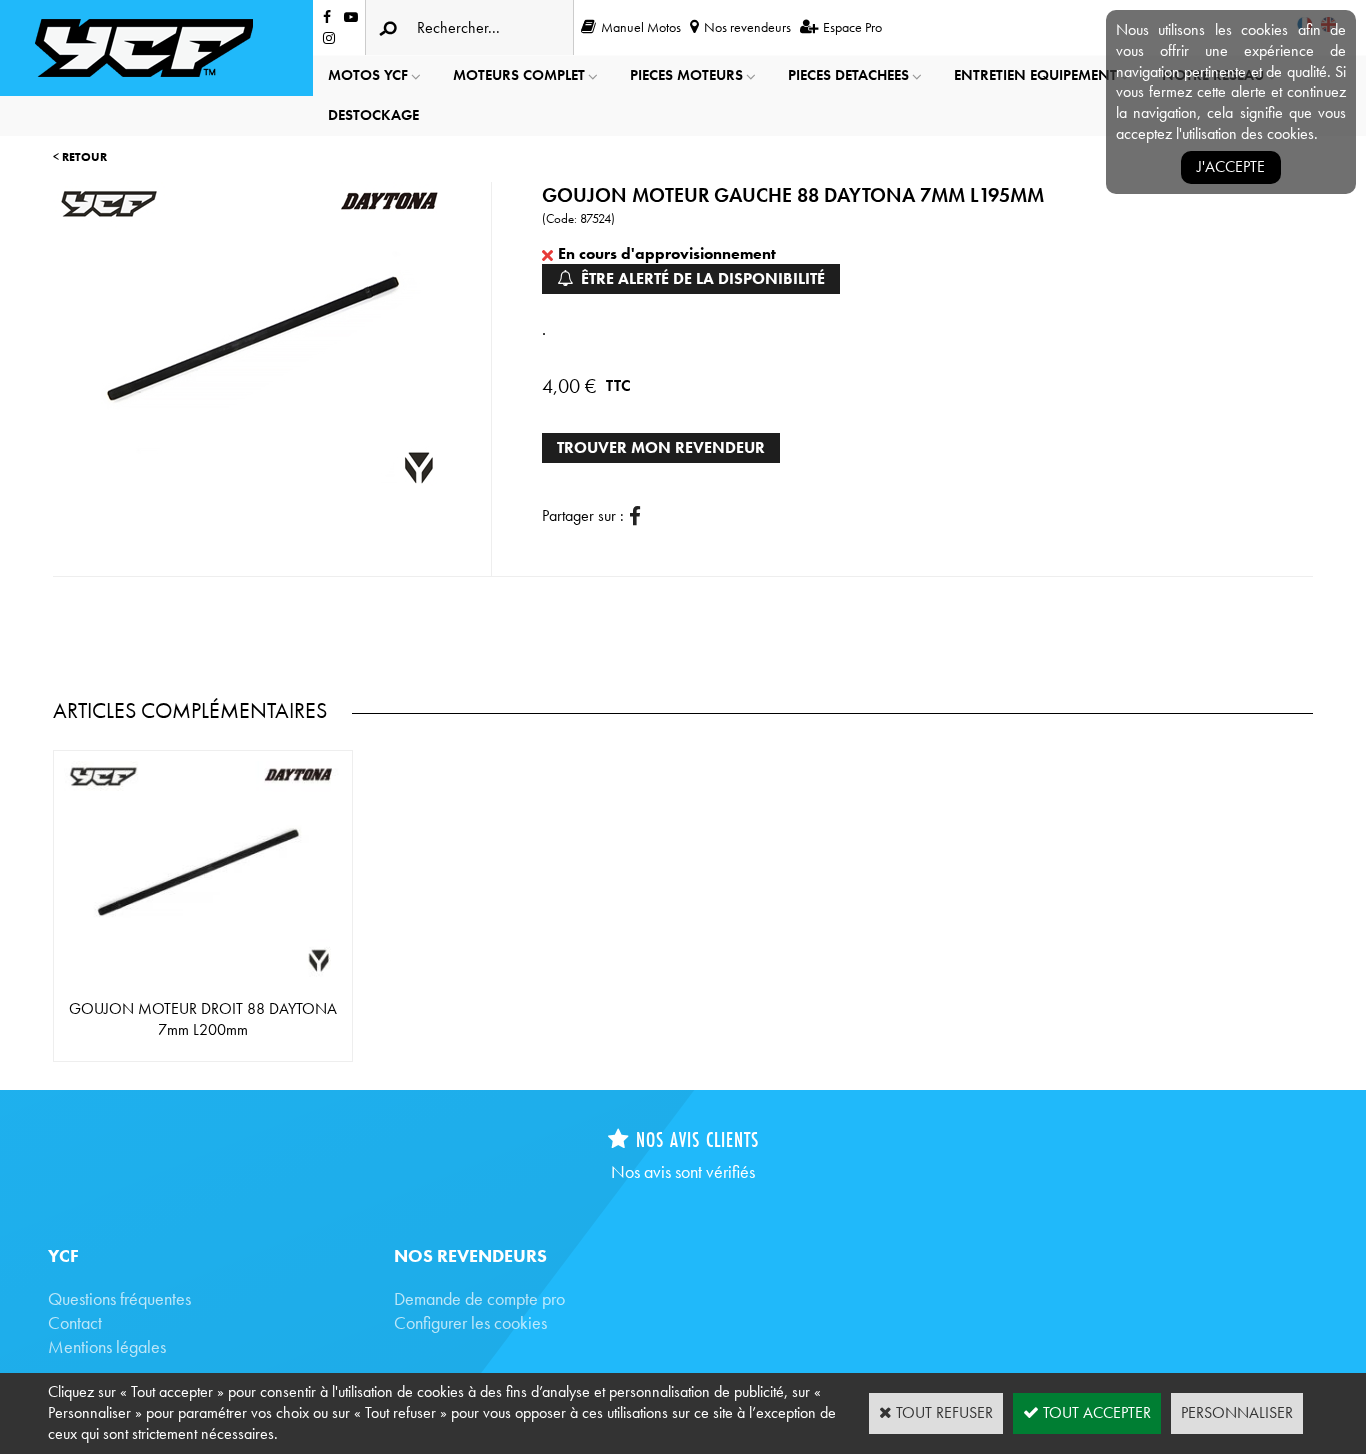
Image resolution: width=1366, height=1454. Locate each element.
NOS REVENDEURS (470, 1255)
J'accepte (1231, 166)
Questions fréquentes (119, 1298)
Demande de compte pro (479, 1298)
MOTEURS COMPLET (519, 75)
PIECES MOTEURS (686, 75)
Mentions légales (107, 1346)
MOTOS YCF (368, 75)
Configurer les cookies (470, 1322)
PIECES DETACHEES (848, 75)
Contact (75, 1322)
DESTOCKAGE (373, 115)
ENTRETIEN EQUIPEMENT (1035, 75)
